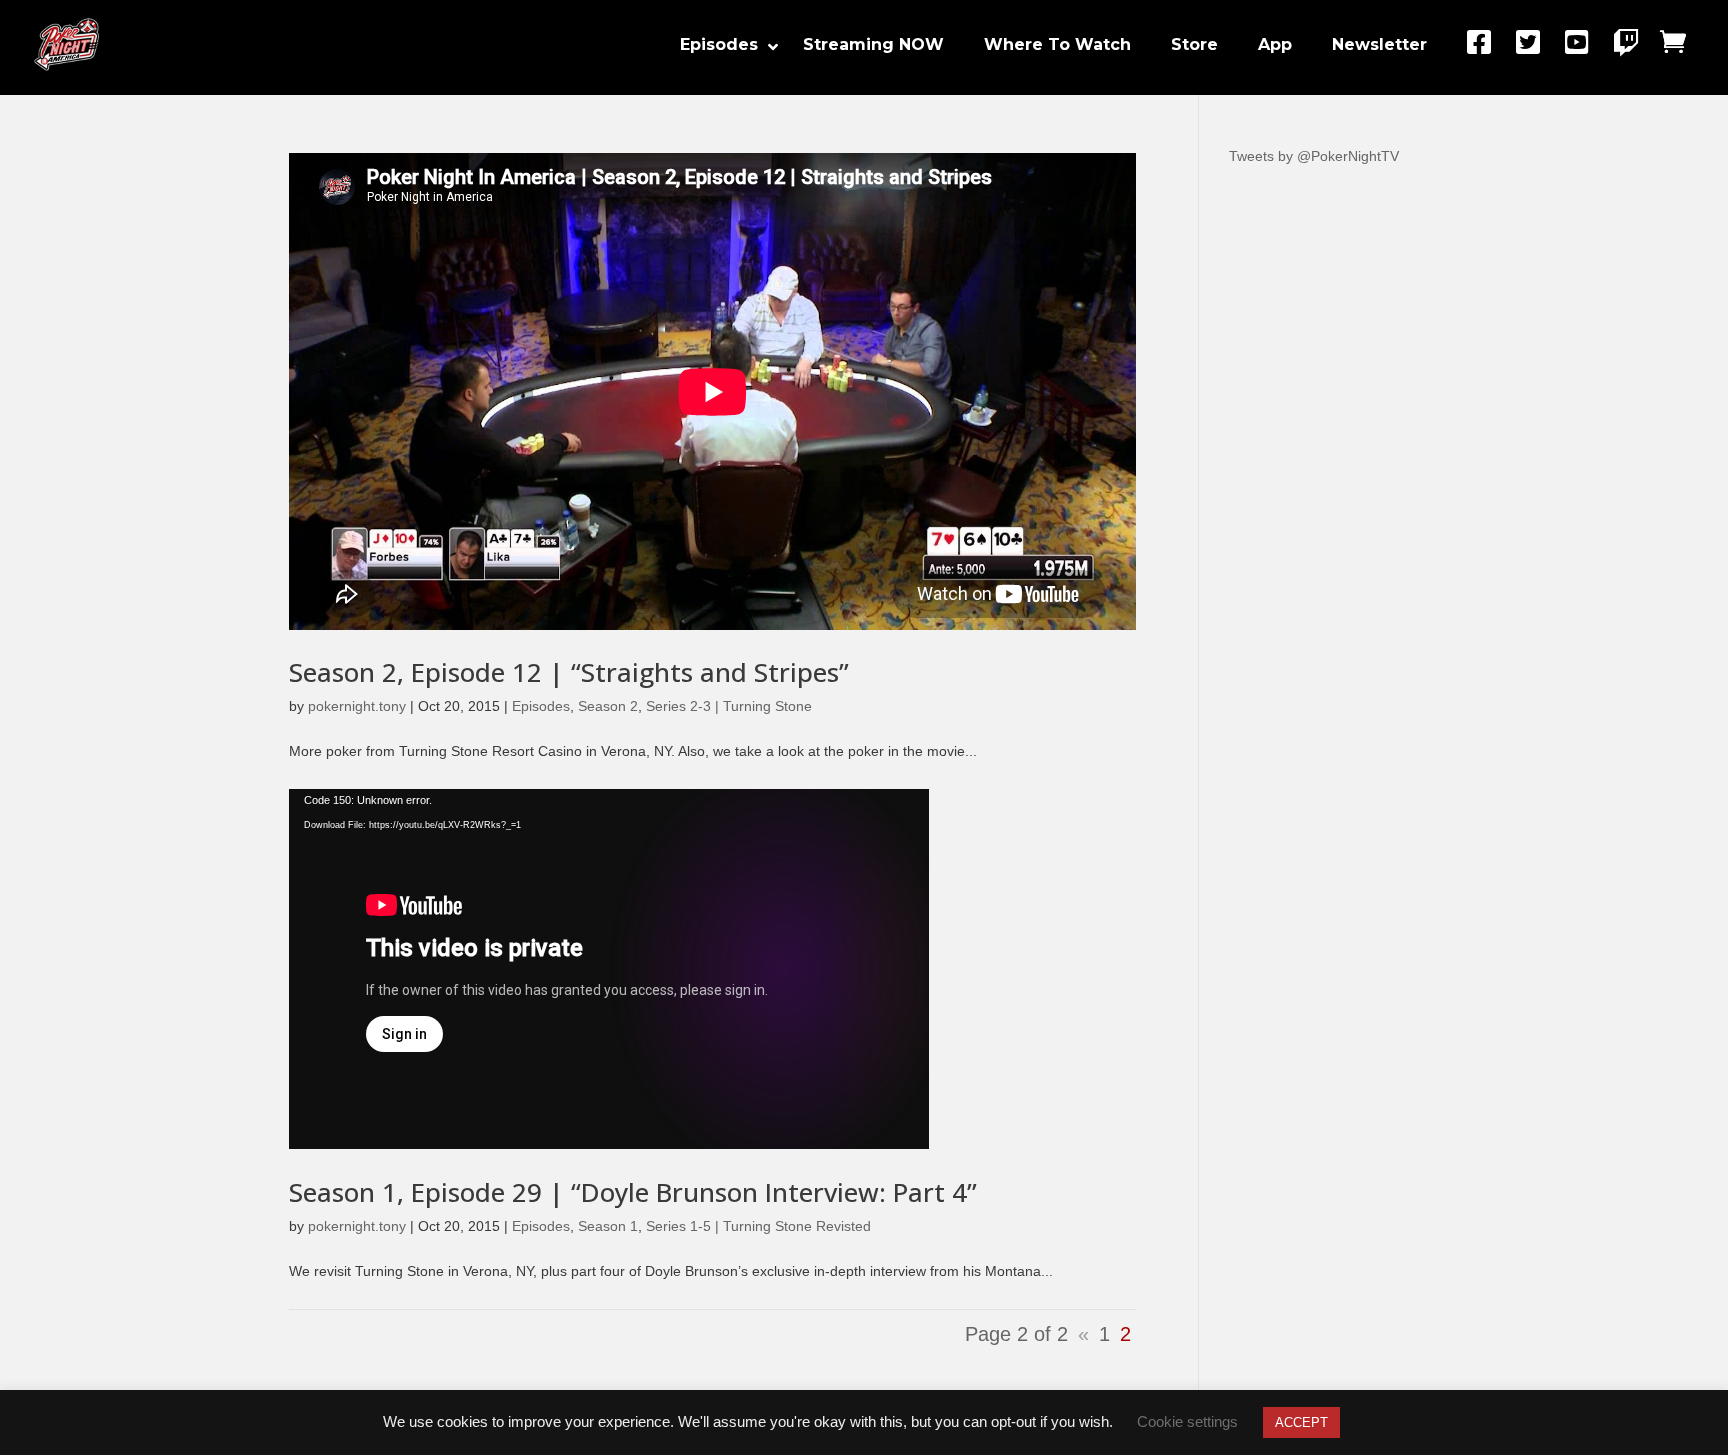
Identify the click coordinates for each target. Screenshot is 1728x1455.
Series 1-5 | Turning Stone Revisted (758, 1226)
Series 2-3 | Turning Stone (729, 706)
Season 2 (608, 706)
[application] (609, 969)
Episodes (541, 706)
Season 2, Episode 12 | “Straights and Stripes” (569, 672)
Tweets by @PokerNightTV (1314, 156)
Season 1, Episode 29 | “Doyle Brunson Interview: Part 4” (633, 1192)
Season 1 (608, 1226)
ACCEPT (1301, 1422)
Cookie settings (1187, 1421)
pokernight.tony (357, 706)
